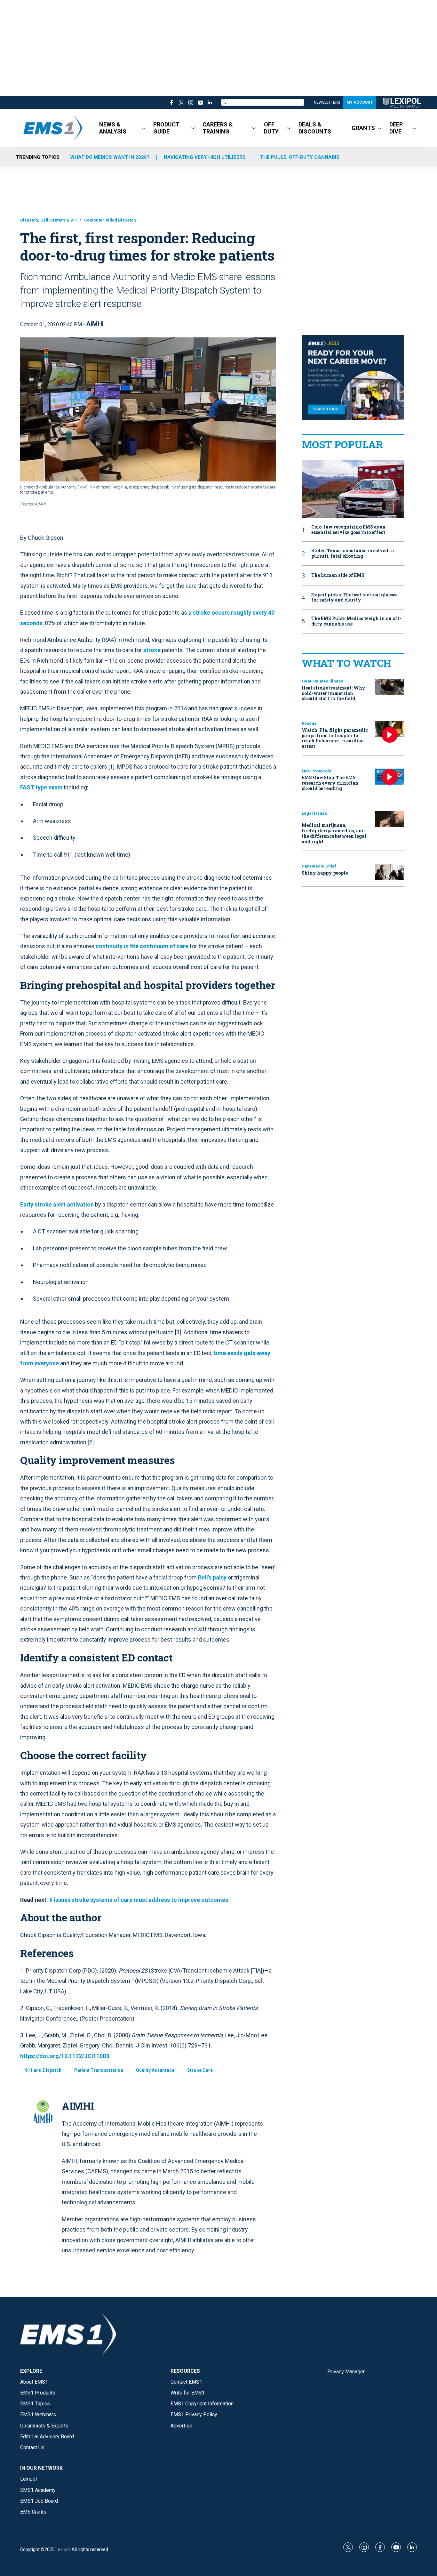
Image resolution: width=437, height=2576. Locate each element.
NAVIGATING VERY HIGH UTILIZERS (205, 157)
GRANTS (363, 128)
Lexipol (63, 2549)
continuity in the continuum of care (142, 946)
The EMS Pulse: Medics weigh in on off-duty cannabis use (356, 621)
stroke (152, 650)
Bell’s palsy (212, 1577)
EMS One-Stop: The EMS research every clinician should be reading (330, 783)
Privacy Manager (346, 2372)
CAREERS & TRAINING (218, 128)
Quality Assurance (155, 2070)
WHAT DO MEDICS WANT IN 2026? (110, 157)
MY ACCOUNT (360, 102)
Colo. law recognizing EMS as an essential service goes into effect (348, 530)
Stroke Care (200, 2070)
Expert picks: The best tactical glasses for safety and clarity (354, 598)
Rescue (309, 723)
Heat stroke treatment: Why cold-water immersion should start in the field (334, 693)
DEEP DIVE (396, 128)
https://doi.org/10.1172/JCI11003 (65, 2056)
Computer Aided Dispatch (110, 220)
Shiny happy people (325, 873)
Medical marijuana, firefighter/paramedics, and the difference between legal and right (334, 833)
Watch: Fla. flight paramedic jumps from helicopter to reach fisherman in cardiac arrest (335, 738)
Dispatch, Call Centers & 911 (49, 220)
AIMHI (95, 324)
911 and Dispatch (43, 2070)
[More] (143, 128)
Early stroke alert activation (57, 1204)
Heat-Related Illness (322, 681)
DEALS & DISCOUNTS (315, 128)
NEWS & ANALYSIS (113, 128)
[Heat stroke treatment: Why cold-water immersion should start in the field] (390, 687)
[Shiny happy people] (390, 872)
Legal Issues (314, 813)
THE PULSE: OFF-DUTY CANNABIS (300, 157)
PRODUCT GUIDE (166, 128)
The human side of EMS (338, 575)
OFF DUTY (271, 128)
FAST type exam (41, 787)
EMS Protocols (316, 771)
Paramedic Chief (319, 866)
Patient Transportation (99, 2070)
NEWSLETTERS (327, 102)
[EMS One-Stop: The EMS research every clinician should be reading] (390, 777)
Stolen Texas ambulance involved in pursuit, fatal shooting (353, 553)
